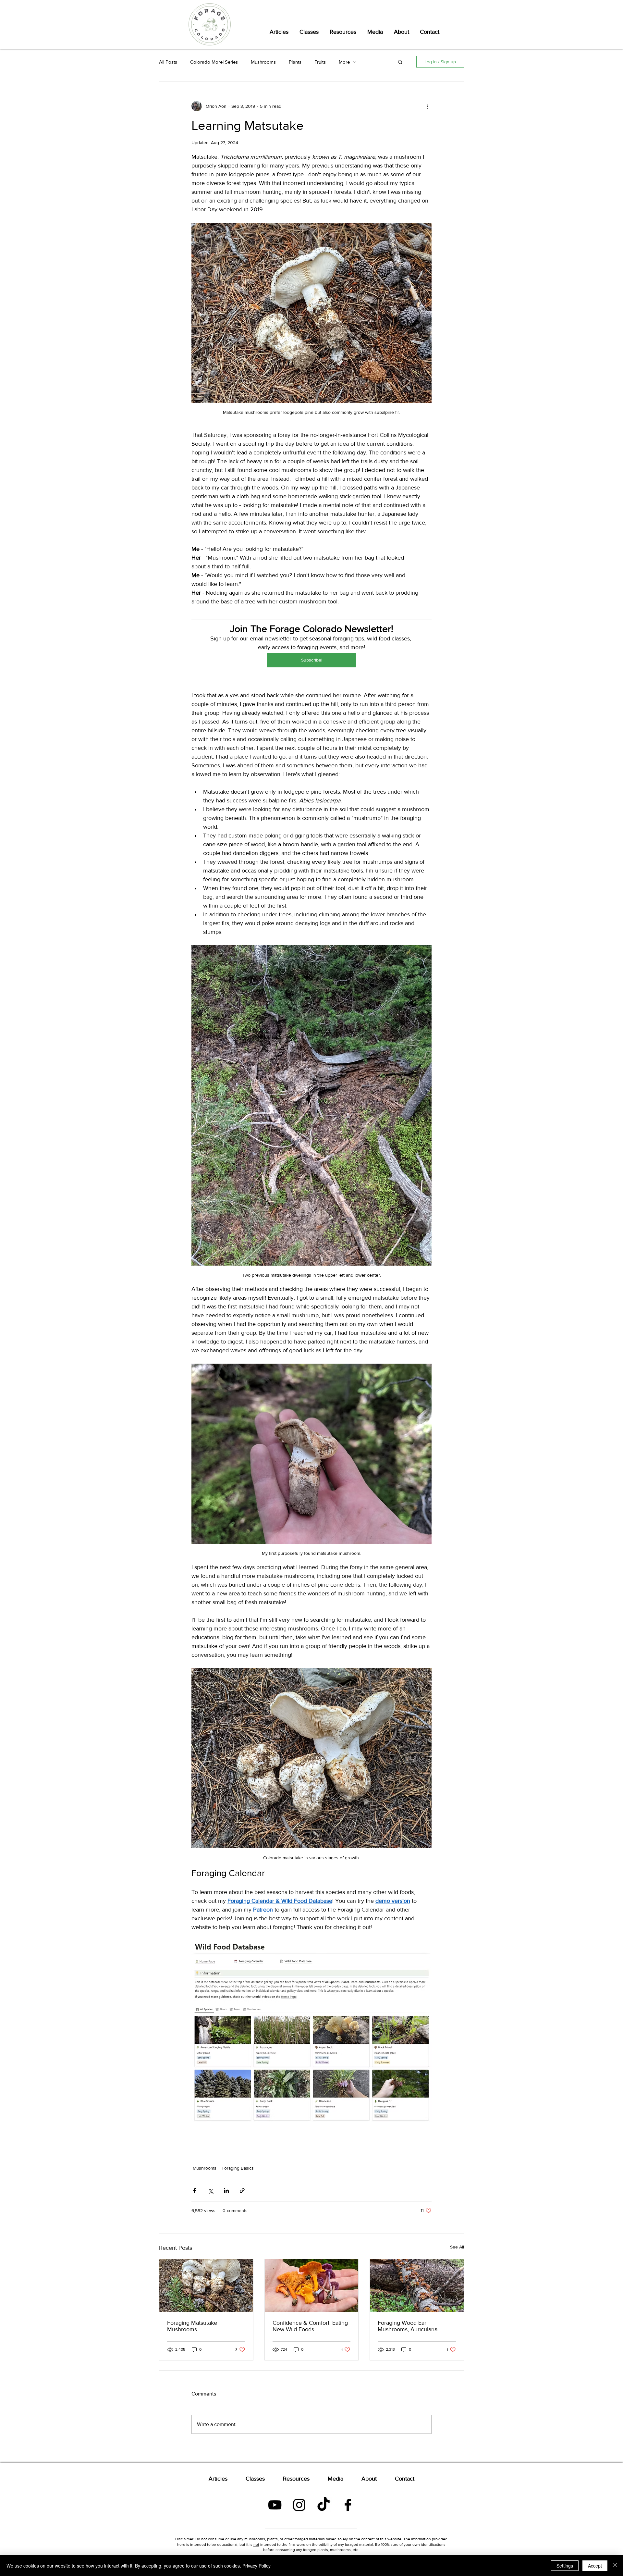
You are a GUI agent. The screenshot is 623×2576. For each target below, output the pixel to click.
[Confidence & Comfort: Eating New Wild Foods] (312, 2285)
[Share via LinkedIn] (226, 2191)
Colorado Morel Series (214, 62)
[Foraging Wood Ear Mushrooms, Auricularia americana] (417, 2285)
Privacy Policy (257, 2566)
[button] (400, 62)
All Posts (168, 62)
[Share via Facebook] (195, 2191)
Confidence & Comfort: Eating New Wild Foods (310, 2326)
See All (457, 2247)
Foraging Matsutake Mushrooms (192, 2326)
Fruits (320, 62)
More (344, 62)
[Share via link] (242, 2191)
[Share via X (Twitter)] (210, 2191)
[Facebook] (348, 2505)
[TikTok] (324, 2505)
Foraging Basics (238, 2168)
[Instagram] (299, 2505)
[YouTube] (275, 2505)
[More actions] (428, 106)
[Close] (615, 2566)
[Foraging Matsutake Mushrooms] (206, 2285)
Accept (595, 2566)
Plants (295, 62)
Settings (565, 2566)
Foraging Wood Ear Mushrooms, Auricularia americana (408, 2326)
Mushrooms (263, 62)
